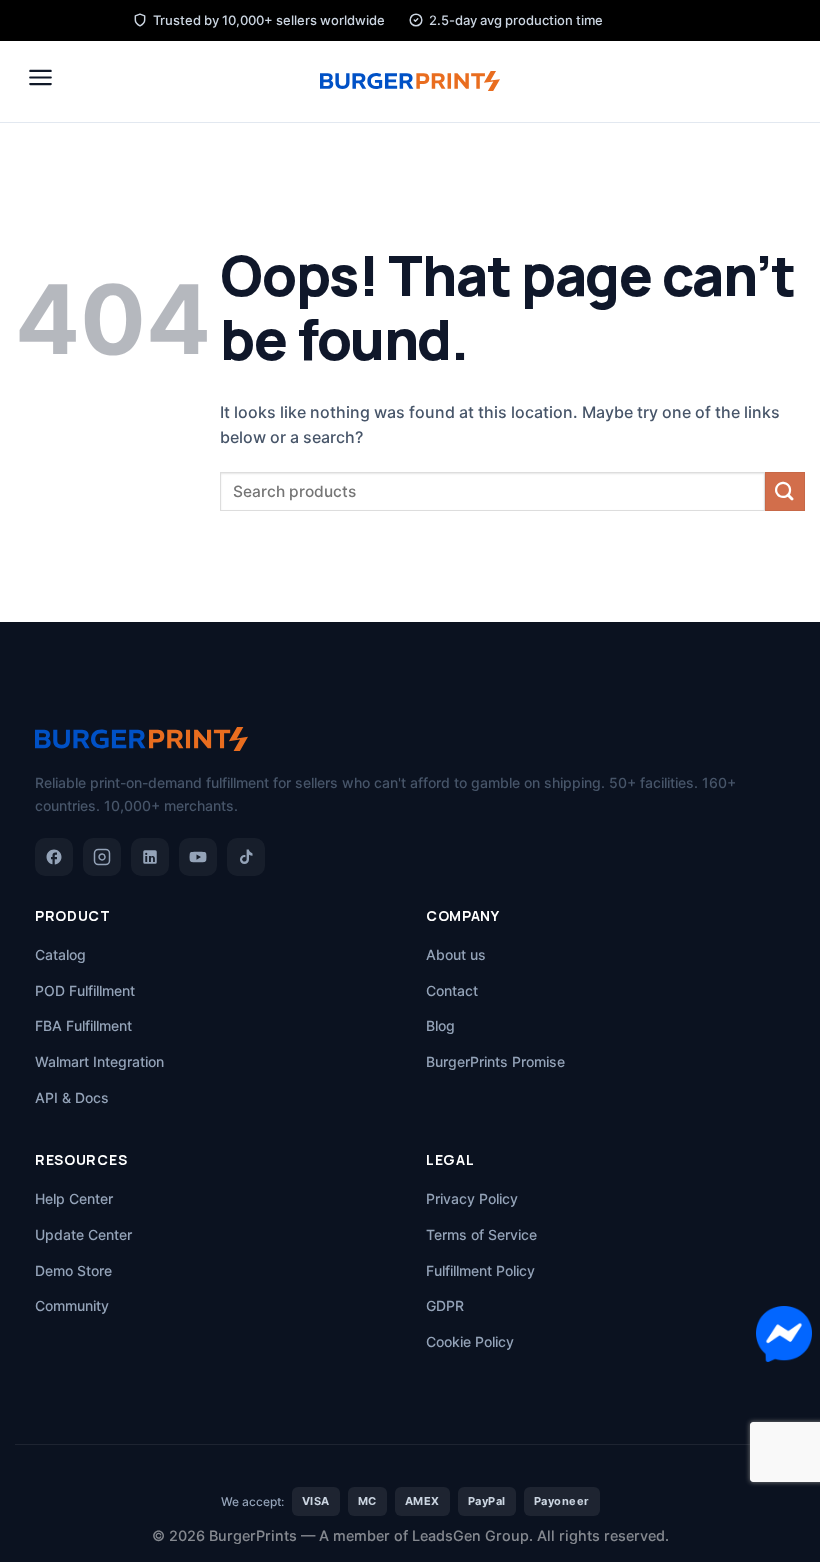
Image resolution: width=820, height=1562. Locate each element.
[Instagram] (102, 857)
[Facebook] (54, 857)
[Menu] (40, 77)
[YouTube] (198, 857)
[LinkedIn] (150, 857)
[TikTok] (246, 857)
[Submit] (785, 491)
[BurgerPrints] (410, 81)
